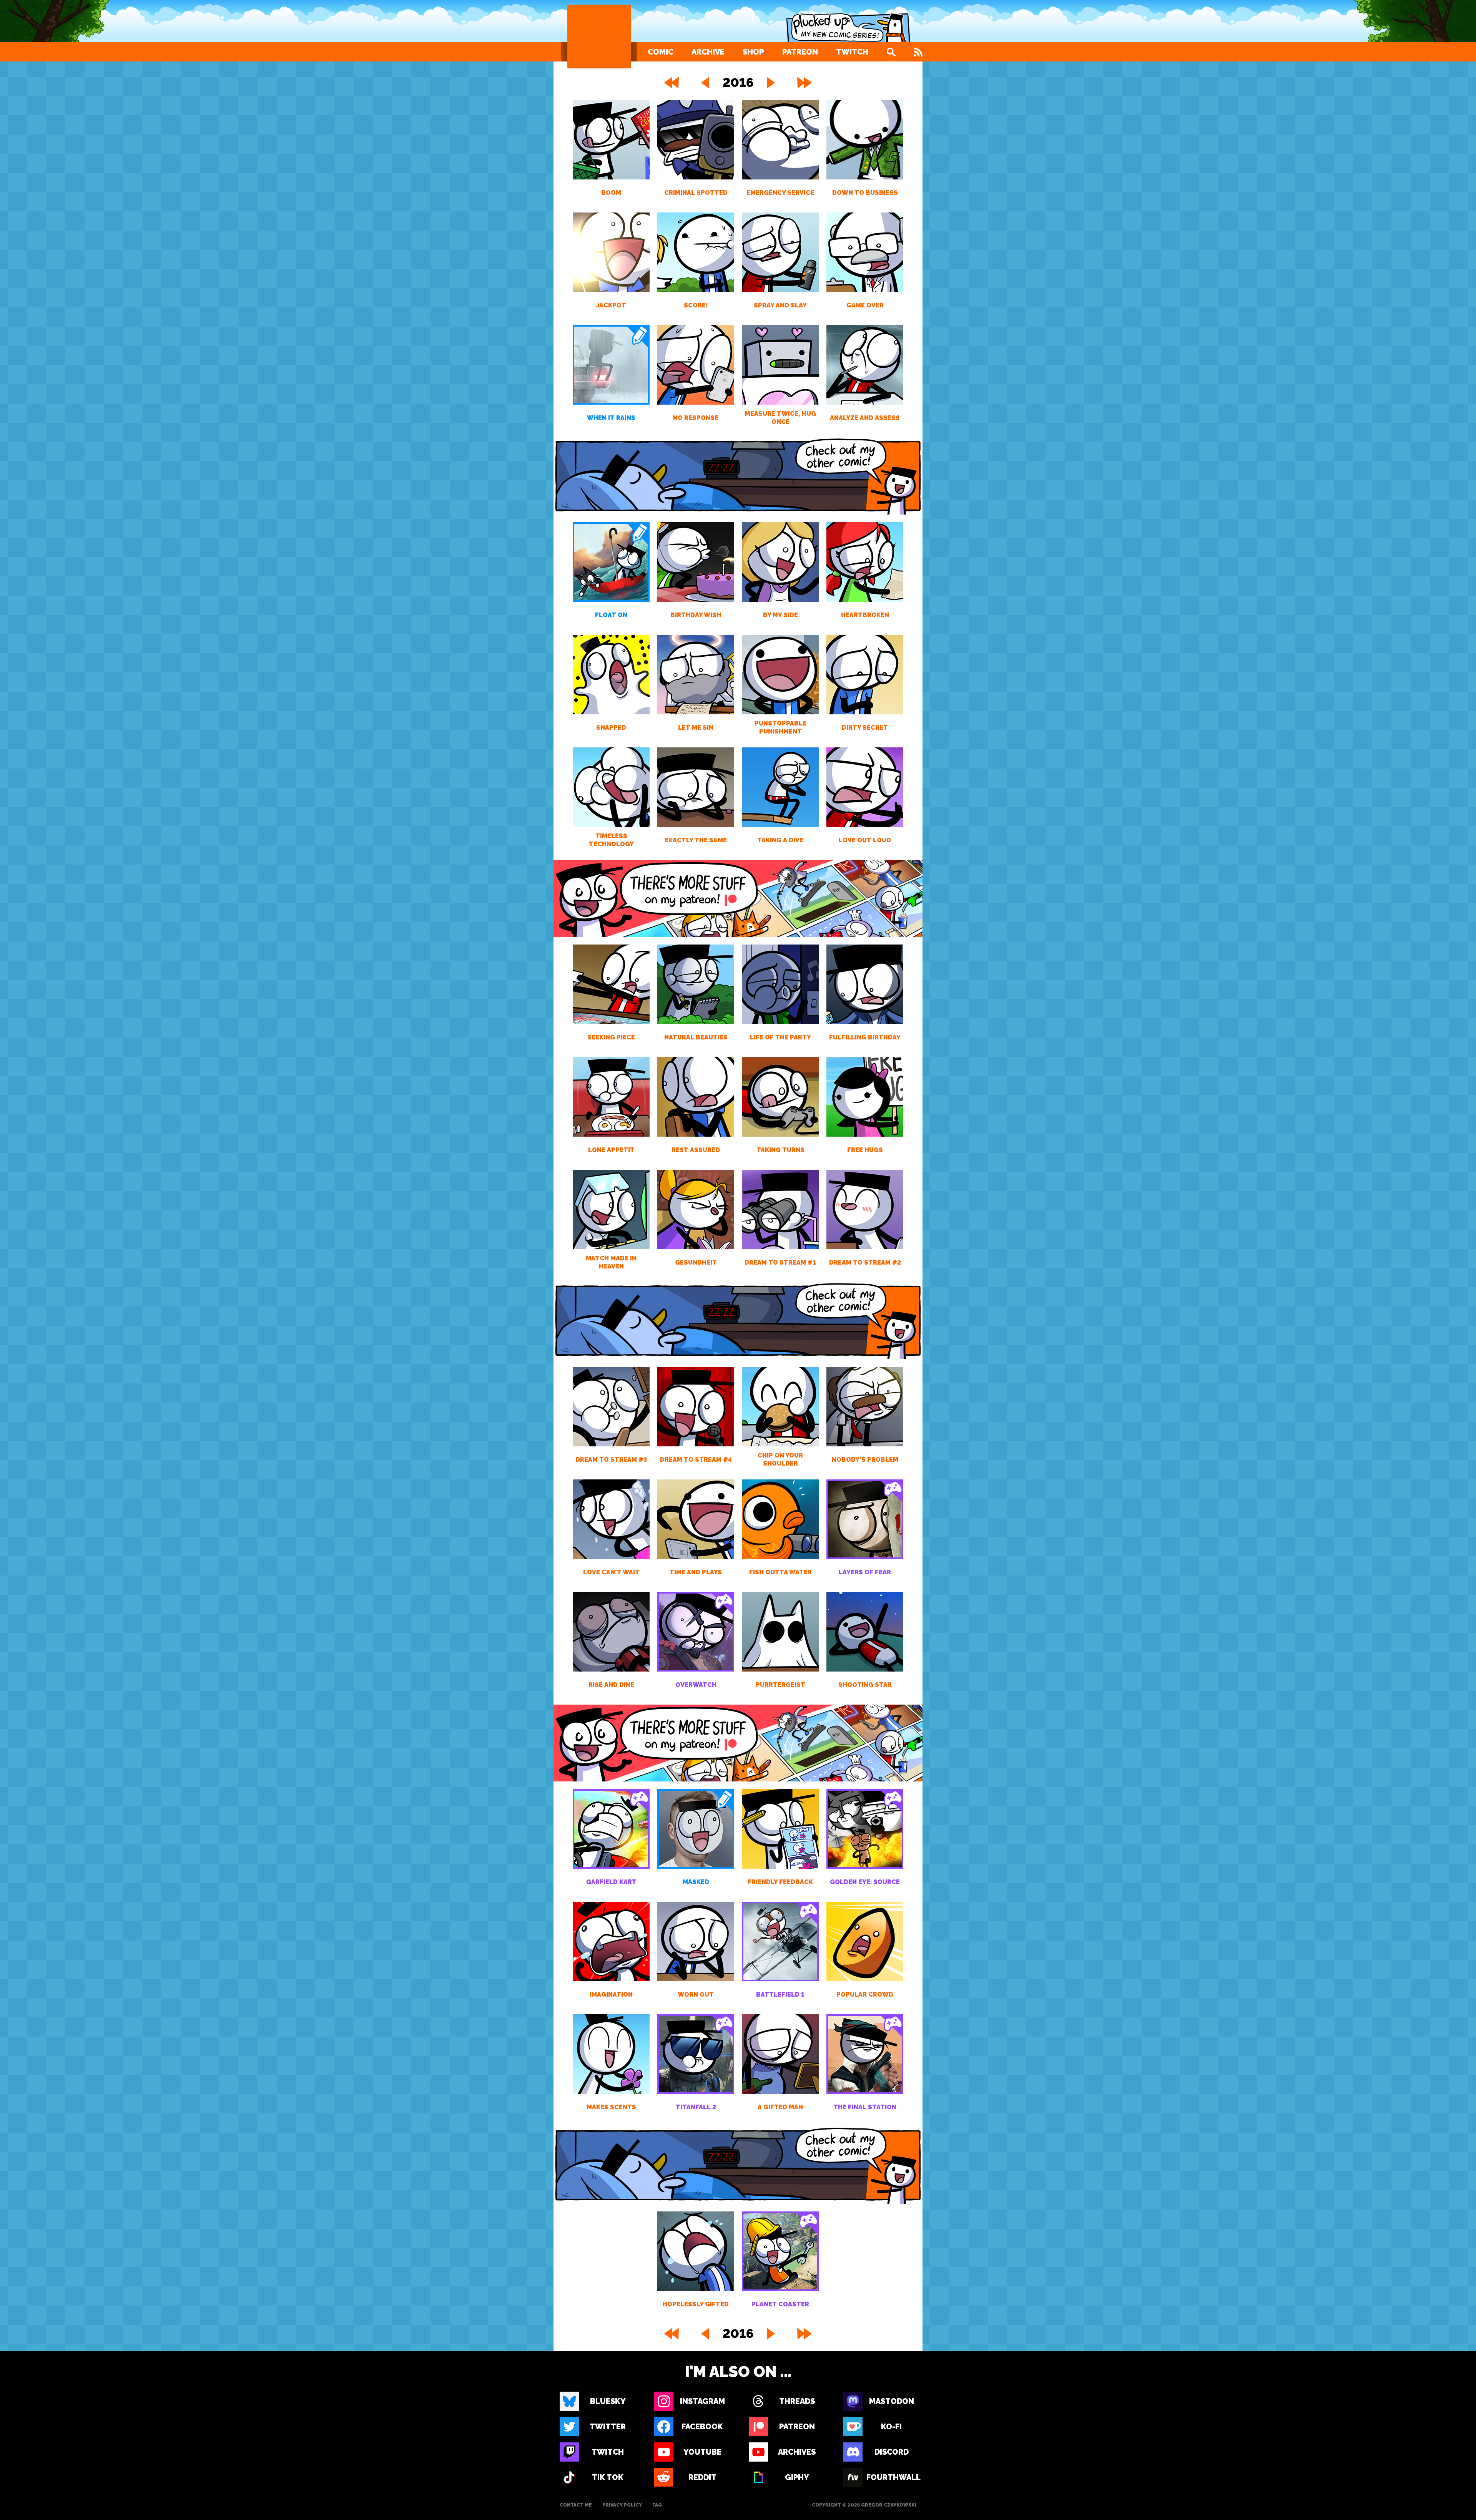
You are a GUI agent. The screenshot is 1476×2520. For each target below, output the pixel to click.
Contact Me (576, 2505)
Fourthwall (891, 2477)
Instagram (702, 2401)
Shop (753, 52)
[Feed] (918, 52)
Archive (708, 52)
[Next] (771, 83)
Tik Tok (608, 2477)
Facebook (702, 2427)
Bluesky (608, 2401)
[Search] (891, 52)
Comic (661, 52)
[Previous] (705, 83)
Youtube (702, 2452)
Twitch (852, 52)
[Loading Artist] (599, 37)
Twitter (608, 2427)
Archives (797, 2452)
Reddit (702, 2477)
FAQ (657, 2505)
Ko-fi (891, 2427)
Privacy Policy (622, 2505)
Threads (797, 2401)
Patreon (800, 52)
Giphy (797, 2477)
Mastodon (892, 2401)
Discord (892, 2452)
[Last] (805, 83)
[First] (671, 83)
